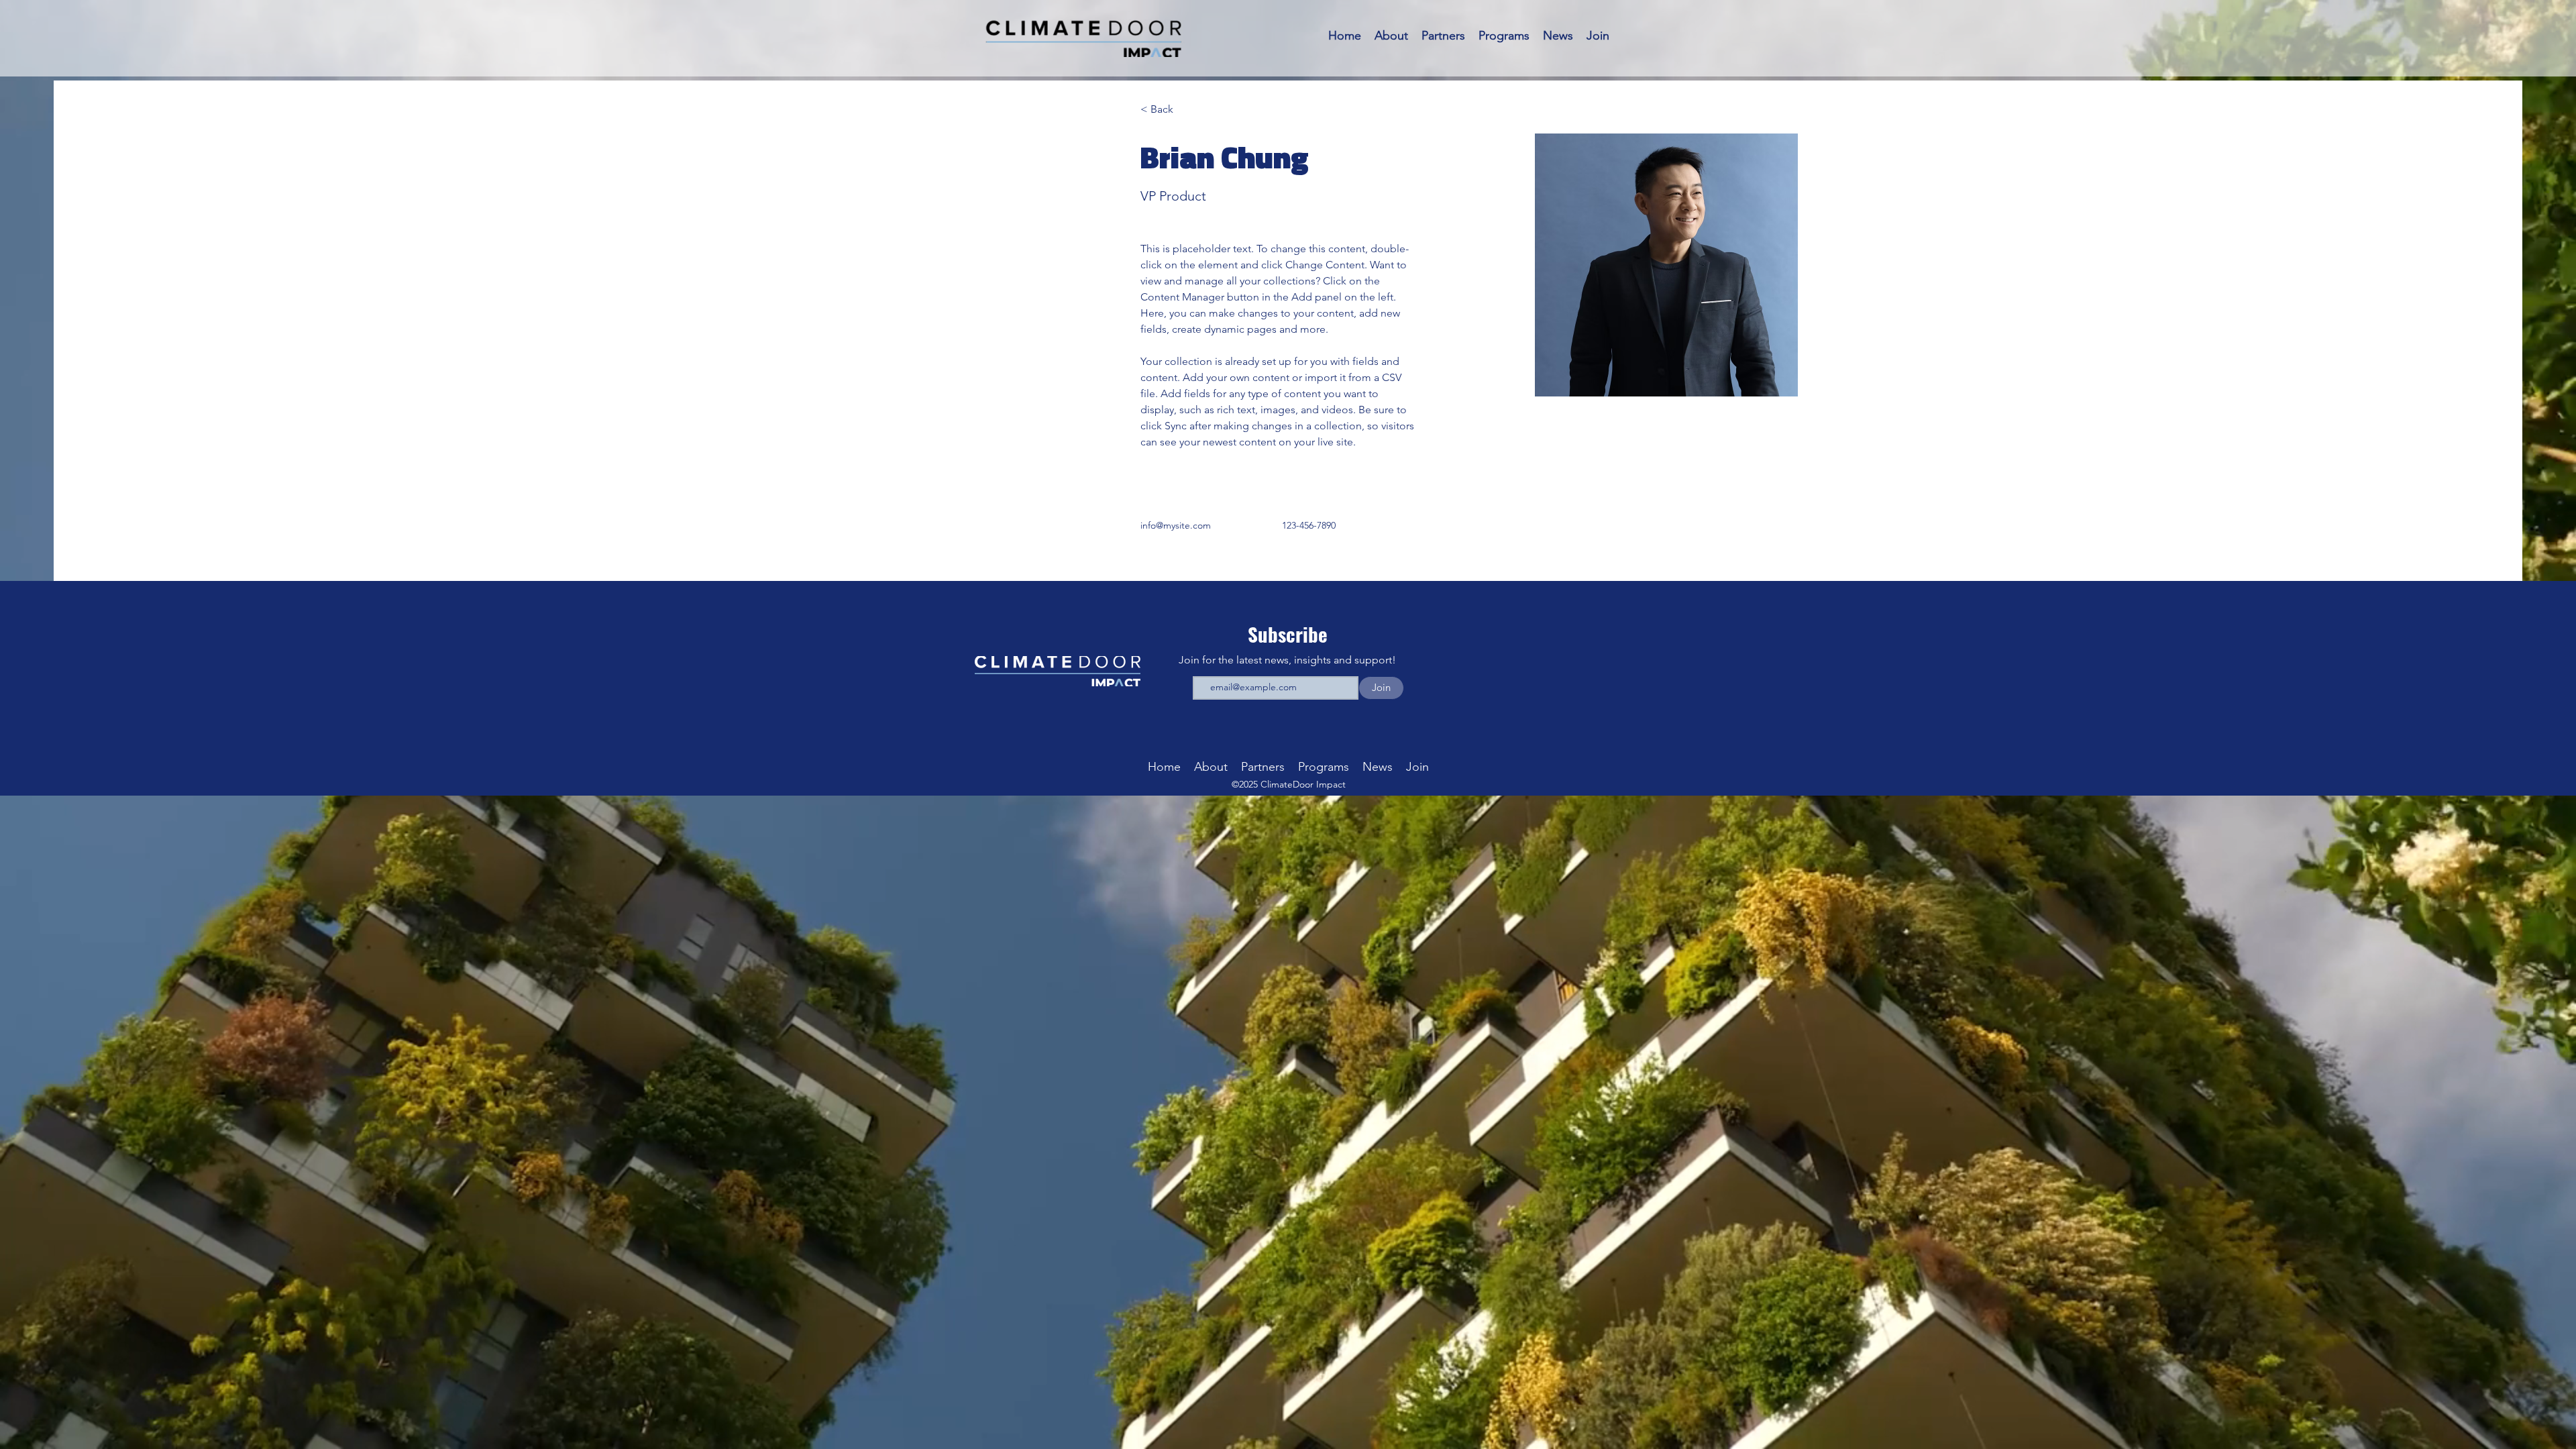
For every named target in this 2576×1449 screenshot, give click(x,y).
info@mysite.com (1176, 525)
